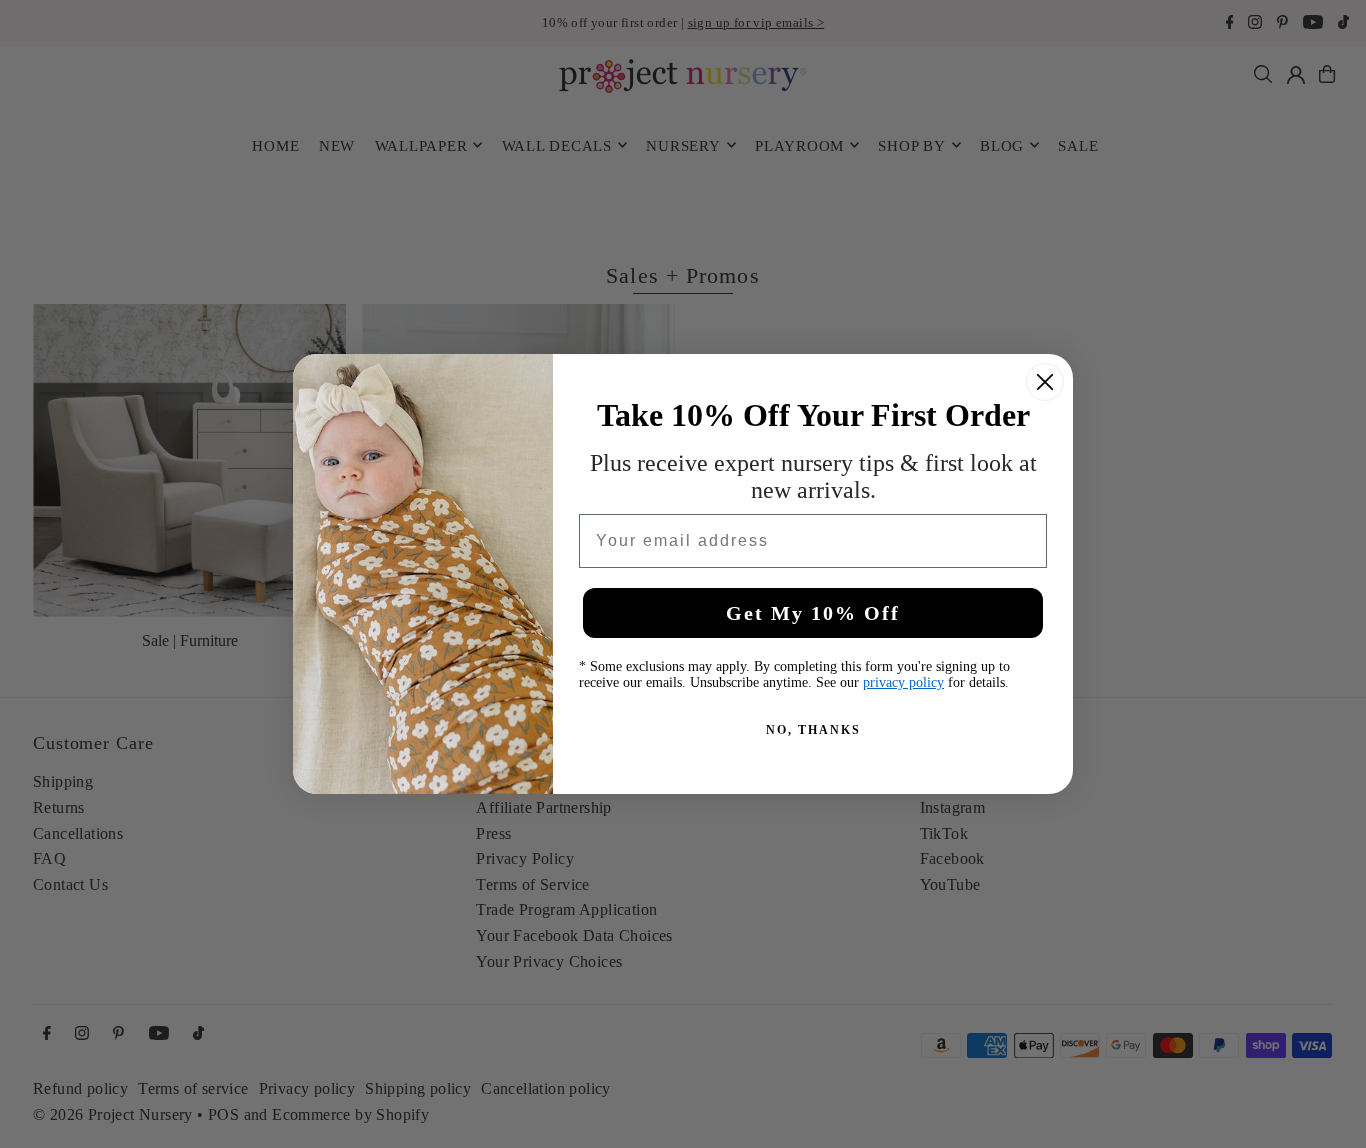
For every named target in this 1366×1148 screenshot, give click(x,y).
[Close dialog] (1045, 382)
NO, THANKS (813, 730)
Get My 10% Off (813, 613)
